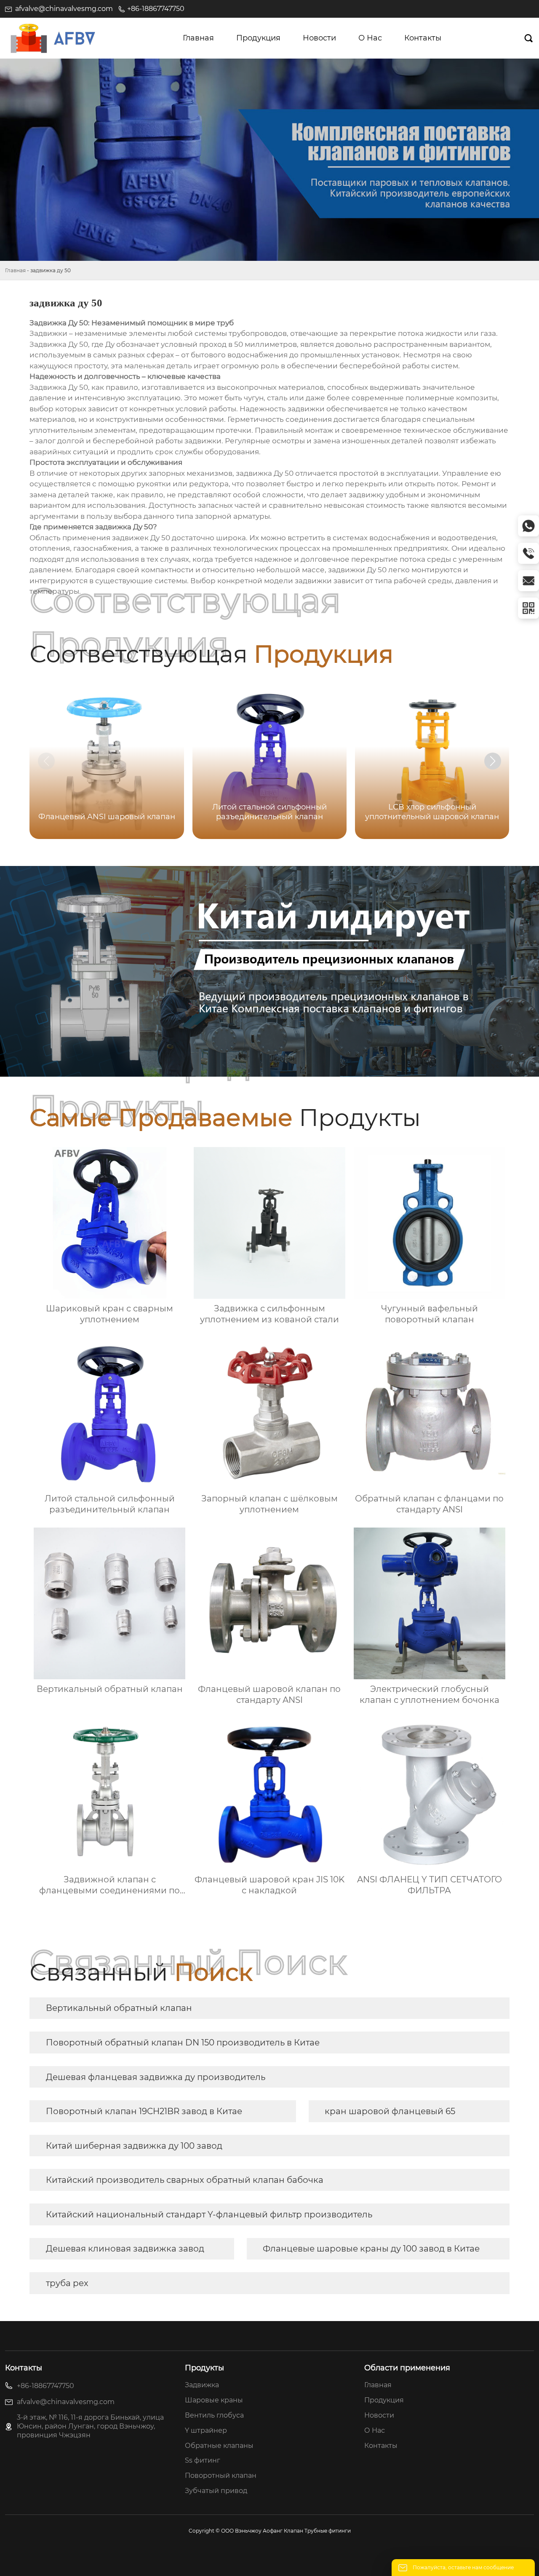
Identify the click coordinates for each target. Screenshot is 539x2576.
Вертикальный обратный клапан (119, 2008)
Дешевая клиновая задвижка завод (125, 2249)
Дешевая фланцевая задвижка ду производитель (156, 2077)
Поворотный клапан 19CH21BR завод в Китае (144, 2111)
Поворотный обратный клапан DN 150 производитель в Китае (183, 2043)
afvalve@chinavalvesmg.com (64, 9)
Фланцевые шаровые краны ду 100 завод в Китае (371, 2249)
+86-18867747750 (156, 9)
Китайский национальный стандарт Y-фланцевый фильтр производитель (209, 2214)
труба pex (67, 2283)
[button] (493, 761)
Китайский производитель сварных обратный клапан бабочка (185, 2180)
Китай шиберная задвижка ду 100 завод (134, 2146)
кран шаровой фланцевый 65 (390, 2111)
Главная (15, 270)
